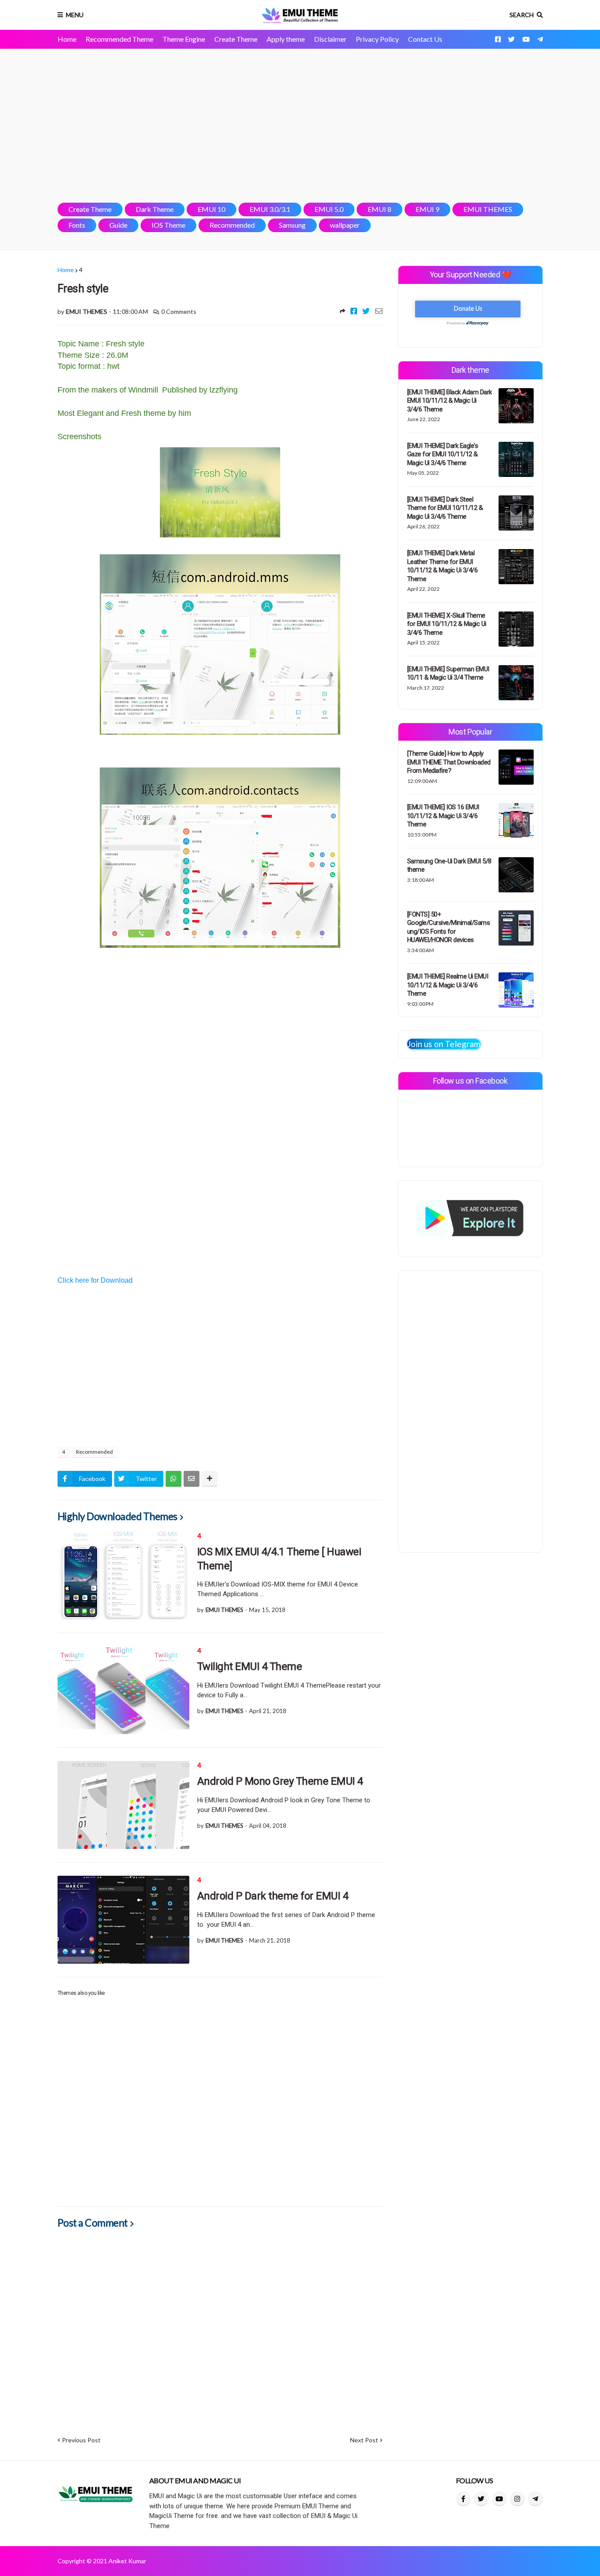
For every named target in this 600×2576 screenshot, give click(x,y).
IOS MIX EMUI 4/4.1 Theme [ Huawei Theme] (279, 1559)
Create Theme (236, 39)
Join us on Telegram (444, 1044)
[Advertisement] (300, 126)
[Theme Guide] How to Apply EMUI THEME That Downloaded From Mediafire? (449, 762)
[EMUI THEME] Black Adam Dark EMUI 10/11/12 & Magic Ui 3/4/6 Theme (450, 401)
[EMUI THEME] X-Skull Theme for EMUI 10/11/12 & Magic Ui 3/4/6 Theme (447, 624)
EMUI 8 (380, 209)
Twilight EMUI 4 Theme (250, 1666)
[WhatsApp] (173, 1479)
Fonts (77, 225)
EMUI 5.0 (329, 209)
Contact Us (425, 39)
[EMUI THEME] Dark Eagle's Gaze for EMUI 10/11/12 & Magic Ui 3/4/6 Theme (443, 454)
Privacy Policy (377, 39)
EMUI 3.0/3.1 (270, 209)
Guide (118, 225)
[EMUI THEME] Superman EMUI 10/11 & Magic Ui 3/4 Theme (448, 673)
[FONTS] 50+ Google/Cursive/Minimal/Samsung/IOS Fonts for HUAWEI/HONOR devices (449, 927)
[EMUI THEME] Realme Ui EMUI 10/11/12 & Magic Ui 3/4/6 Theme (448, 985)
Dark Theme (155, 209)
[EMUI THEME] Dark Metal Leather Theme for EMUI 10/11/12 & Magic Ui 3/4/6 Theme (443, 566)
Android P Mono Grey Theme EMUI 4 (280, 1781)
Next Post (364, 2440)
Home (67, 39)
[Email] (379, 311)
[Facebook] (354, 311)
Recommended (232, 225)
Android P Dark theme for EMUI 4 (273, 1896)
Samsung (292, 225)
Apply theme (286, 39)
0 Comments (179, 311)
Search (522, 15)
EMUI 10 (211, 209)
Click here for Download (95, 1280)
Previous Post (81, 2440)
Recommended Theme (119, 39)
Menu (75, 15)
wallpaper (345, 225)
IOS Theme (168, 225)
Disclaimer (330, 39)
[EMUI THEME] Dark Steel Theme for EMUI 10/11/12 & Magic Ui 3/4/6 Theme (445, 508)
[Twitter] (366, 311)
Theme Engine (184, 39)
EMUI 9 (427, 209)
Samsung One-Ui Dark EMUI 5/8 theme (449, 866)
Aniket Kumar (127, 2561)
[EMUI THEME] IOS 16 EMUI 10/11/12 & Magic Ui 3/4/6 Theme (443, 816)
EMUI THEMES (488, 209)
